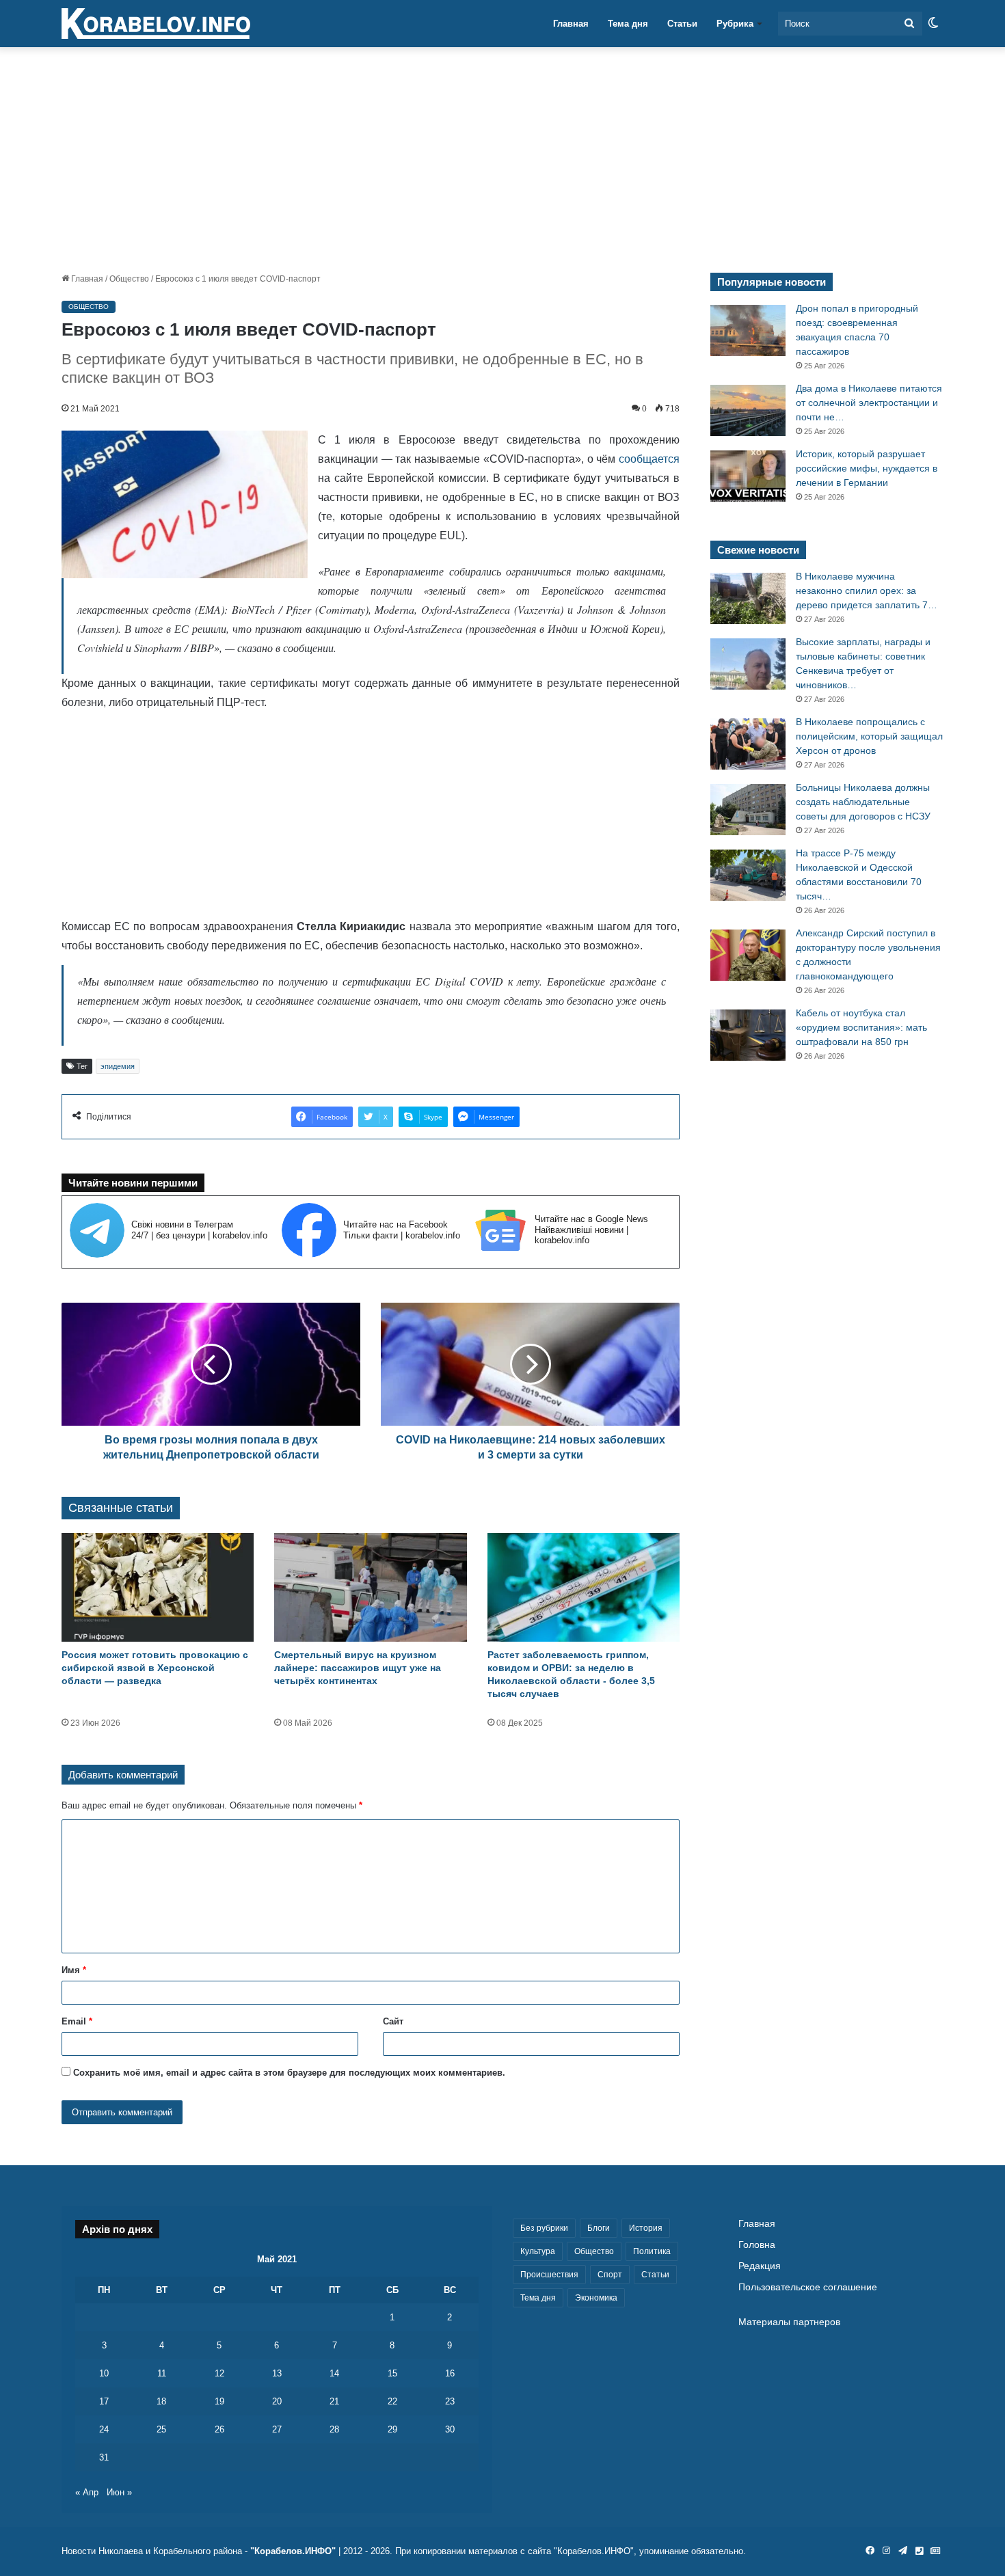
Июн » (119, 2492)
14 (334, 2373)
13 (277, 2373)
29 (392, 2429)
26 (219, 2429)
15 (392, 2373)
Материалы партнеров (789, 2322)
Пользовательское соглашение (808, 2287)
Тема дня (628, 24)
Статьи (682, 24)
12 (219, 2373)
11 (162, 2373)
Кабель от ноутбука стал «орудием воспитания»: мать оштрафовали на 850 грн (861, 1027)
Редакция (760, 2266)
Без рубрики (544, 2228)
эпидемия (118, 1066)
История (646, 2228)
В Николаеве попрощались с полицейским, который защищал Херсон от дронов (869, 736)
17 (104, 2401)
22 (392, 2401)
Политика (652, 2251)
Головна (757, 2245)
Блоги (599, 2228)
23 (450, 2401)
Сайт (393, 2021)
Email (77, 2021)
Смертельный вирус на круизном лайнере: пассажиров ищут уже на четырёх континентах (358, 1668)
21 (334, 2401)
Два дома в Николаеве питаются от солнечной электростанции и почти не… (869, 403)
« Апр (87, 2492)
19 (219, 2401)
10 (104, 2373)
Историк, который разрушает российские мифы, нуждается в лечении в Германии (867, 468)
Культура (538, 2251)
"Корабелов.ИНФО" (293, 2551)
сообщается (649, 459)
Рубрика (735, 24)
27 (277, 2429)
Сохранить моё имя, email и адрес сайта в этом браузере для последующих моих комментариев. (289, 2073)
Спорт (610, 2275)
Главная (571, 24)
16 (450, 2373)
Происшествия (549, 2275)
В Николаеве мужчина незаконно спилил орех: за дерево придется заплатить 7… (867, 591)
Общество (129, 279)
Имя (74, 1970)
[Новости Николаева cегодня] (156, 24)
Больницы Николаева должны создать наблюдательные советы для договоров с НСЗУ (863, 802)
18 (161, 2401)
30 (450, 2429)
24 (104, 2429)
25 (161, 2429)
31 (104, 2457)
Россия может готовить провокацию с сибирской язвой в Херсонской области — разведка (155, 1668)
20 (277, 2401)
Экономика (596, 2298)
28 (334, 2429)
